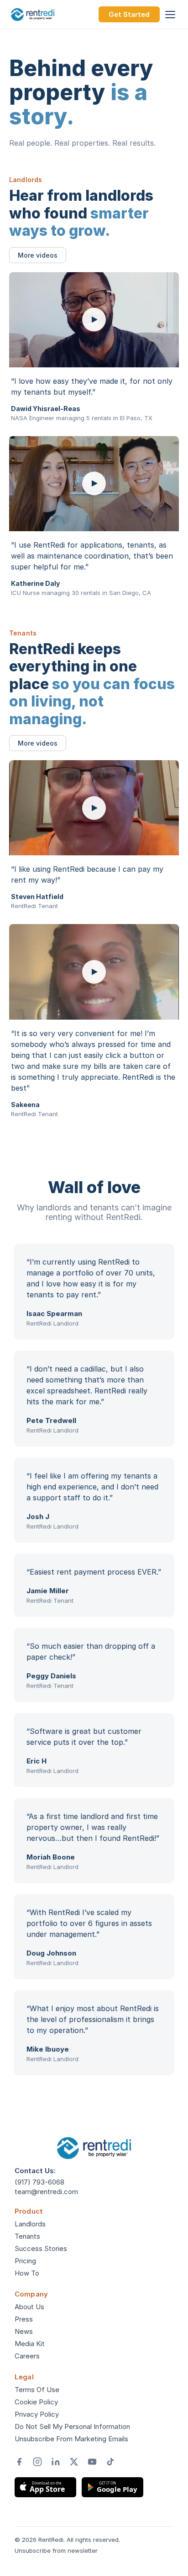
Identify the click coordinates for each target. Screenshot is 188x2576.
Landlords (30, 2224)
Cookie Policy (36, 2402)
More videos (38, 255)
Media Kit (30, 2344)
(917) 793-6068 (39, 2182)
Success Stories (41, 2248)
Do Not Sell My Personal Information (72, 2426)
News (24, 2331)
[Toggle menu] (170, 15)
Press (24, 2319)
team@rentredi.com (46, 2192)
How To (27, 2273)
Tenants (27, 2236)
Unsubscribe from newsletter (56, 2551)
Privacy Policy (37, 2414)
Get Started (129, 14)
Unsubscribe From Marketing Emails (71, 2439)
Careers (27, 2356)
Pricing (25, 2261)
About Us (29, 2307)
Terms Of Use (37, 2390)
